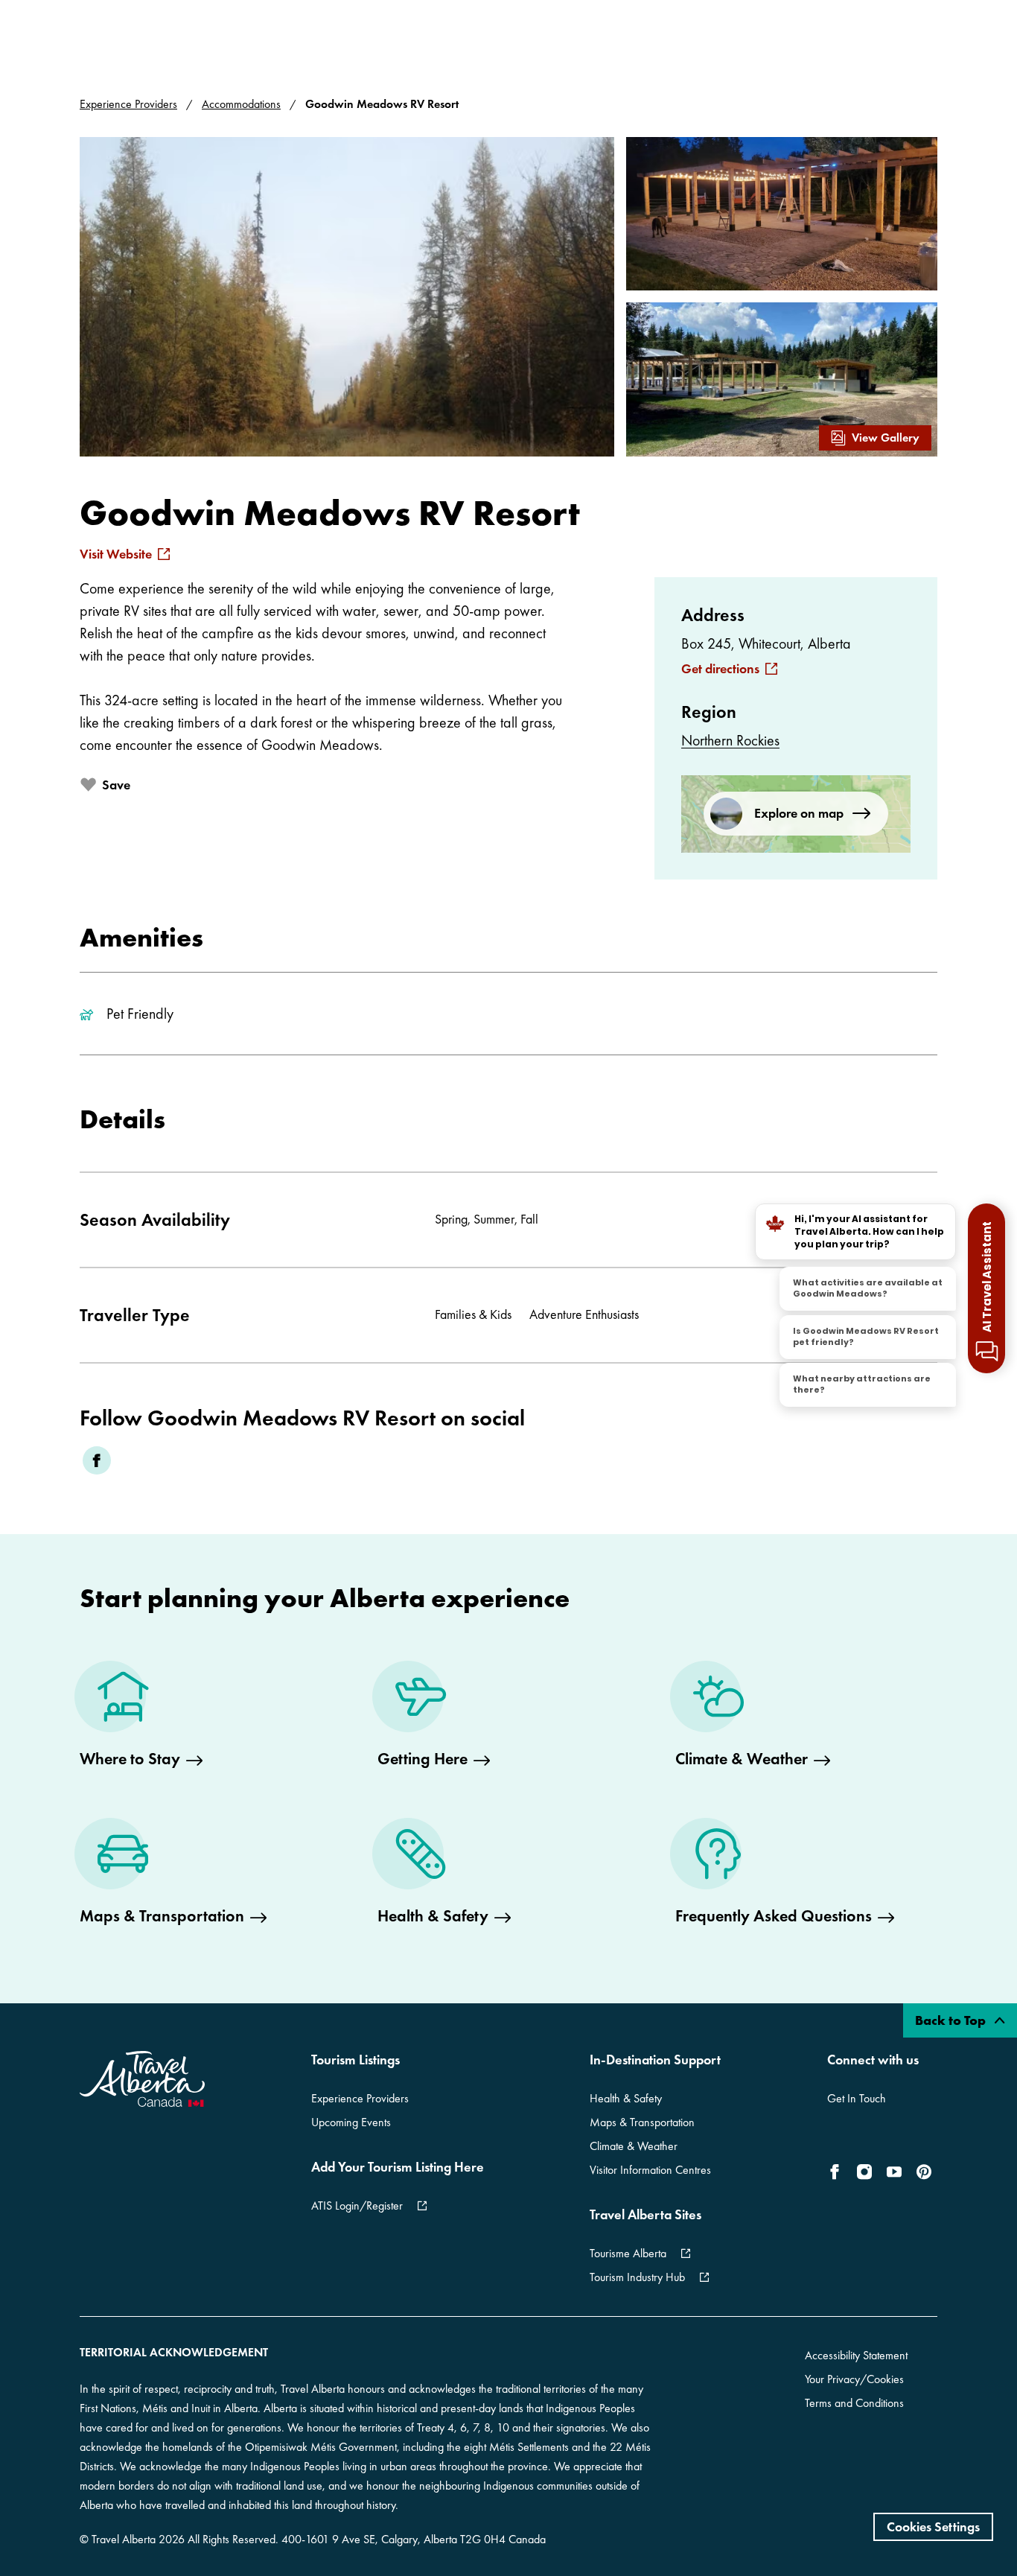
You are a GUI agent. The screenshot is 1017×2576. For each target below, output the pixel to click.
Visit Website (116, 554)
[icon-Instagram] (864, 2172)
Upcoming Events (351, 2122)
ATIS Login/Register (357, 2205)
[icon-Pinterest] (924, 2172)
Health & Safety (626, 2098)
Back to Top (952, 2020)
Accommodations (241, 104)
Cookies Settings (933, 2526)
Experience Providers (128, 104)
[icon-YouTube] (894, 2172)
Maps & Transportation (642, 2122)
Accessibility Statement (856, 2355)
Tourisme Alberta (628, 2253)
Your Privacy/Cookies (854, 2379)
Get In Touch (857, 2098)
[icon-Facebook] (838, 2172)
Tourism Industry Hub (637, 2277)
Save (116, 785)
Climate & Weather (634, 2146)
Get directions (720, 669)
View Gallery (886, 438)
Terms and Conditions (854, 2403)
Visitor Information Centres (650, 2170)
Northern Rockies (730, 740)
